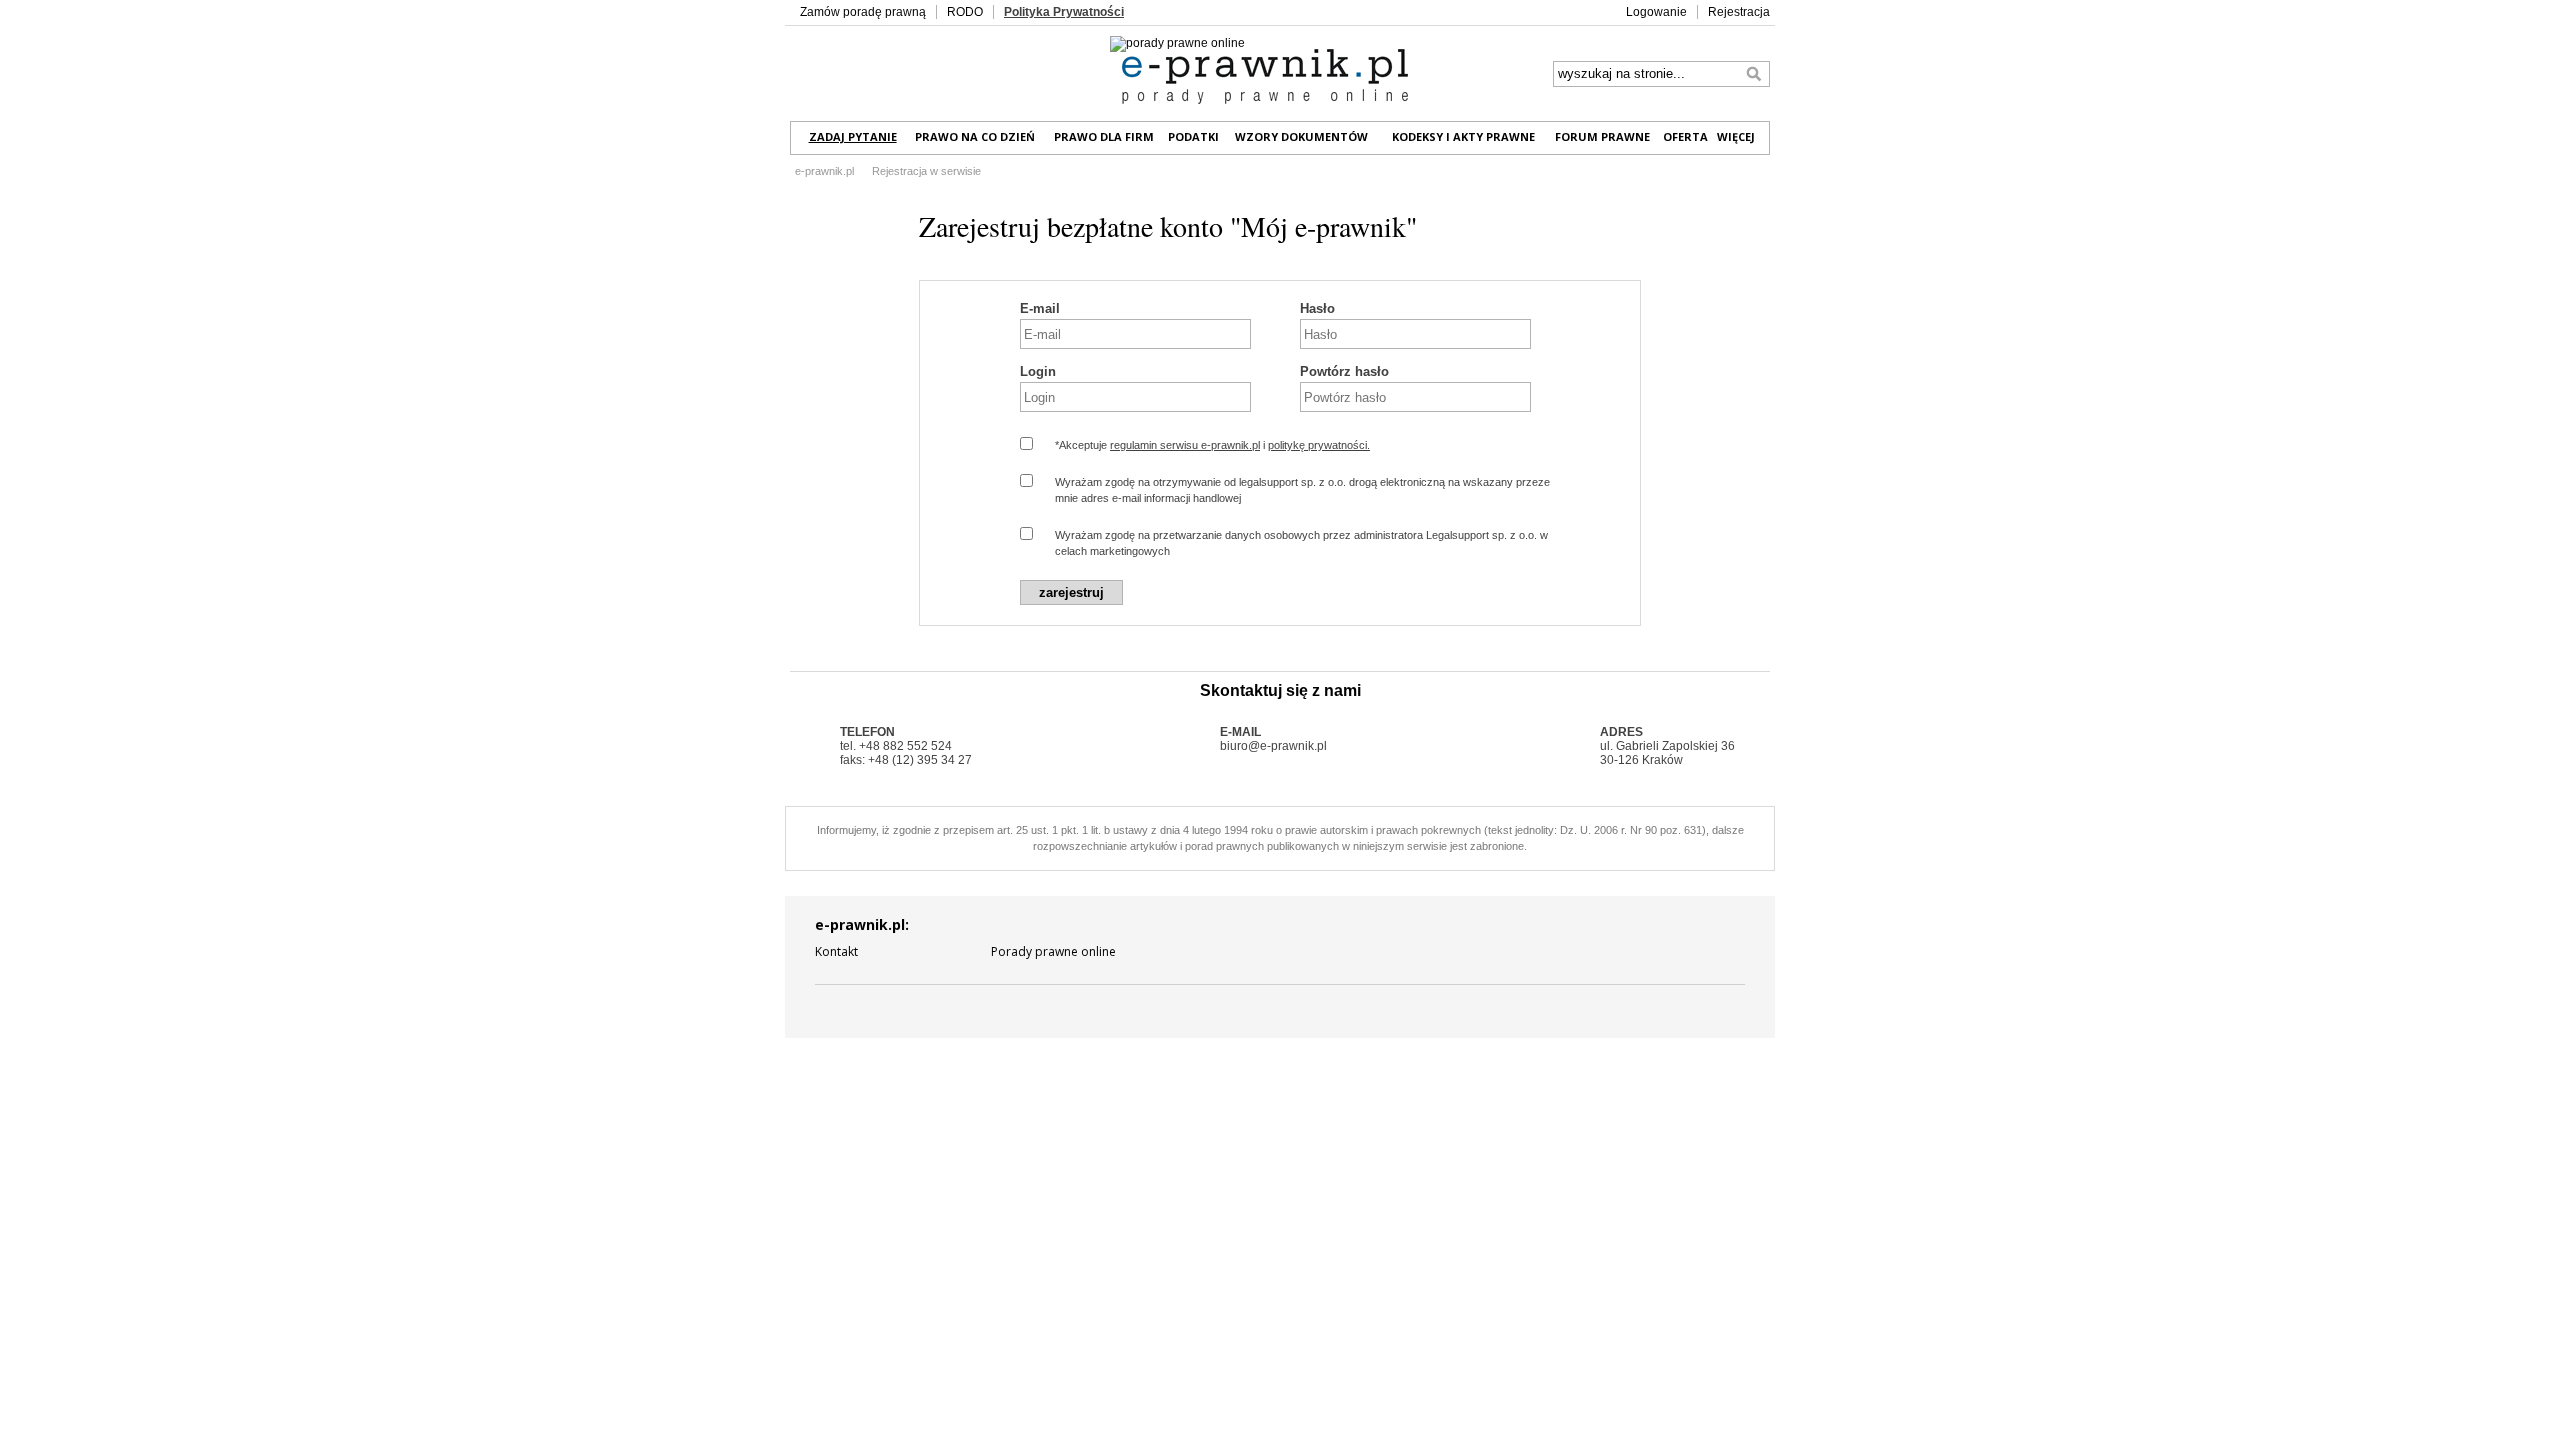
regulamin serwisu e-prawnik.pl (1185, 445)
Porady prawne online (1053, 951)
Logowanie (1656, 12)
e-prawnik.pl (824, 171)
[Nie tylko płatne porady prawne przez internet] (1265, 78)
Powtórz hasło (1344, 371)
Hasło (1317, 308)
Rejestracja (1739, 12)
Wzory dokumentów (1301, 136)
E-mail (1040, 308)
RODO (965, 12)
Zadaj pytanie (853, 136)
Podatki (1193, 136)
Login (1038, 371)
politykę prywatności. (1319, 445)
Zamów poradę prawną (863, 12)
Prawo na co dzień (975, 136)
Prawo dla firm (1104, 136)
